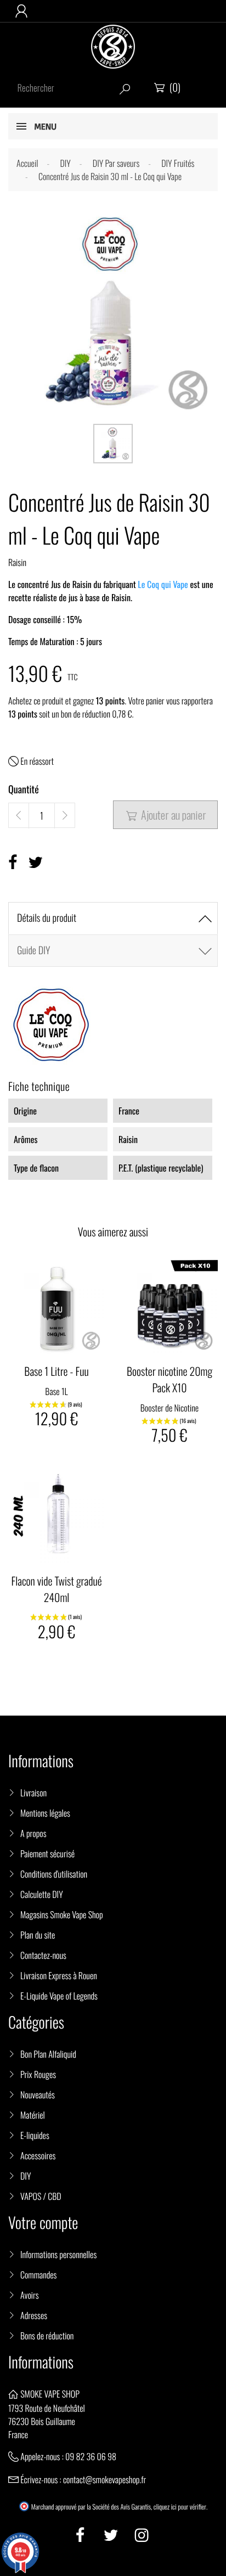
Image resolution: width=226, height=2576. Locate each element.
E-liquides (35, 2135)
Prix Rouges (38, 2074)
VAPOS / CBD (41, 2196)
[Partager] (13, 862)
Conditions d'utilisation (54, 1874)
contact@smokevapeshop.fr (104, 2479)
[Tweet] (35, 862)
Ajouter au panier (166, 815)
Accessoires (38, 2155)
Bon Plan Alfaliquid (48, 2054)
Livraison (33, 1793)
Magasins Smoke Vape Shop (62, 1914)
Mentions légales (45, 1813)
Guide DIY (33, 950)
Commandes (38, 2275)
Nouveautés (38, 2095)
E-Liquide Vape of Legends (59, 1996)
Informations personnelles (58, 2254)
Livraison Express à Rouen (59, 1975)
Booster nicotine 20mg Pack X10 (169, 1379)
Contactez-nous (43, 1955)
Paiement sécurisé (47, 1853)
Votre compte (43, 2223)
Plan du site (38, 1935)
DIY (26, 2176)
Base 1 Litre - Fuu (56, 1371)
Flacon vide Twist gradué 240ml (56, 1589)
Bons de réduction (47, 2336)
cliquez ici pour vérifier (180, 2507)
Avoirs (30, 2295)
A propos (33, 1833)
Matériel (33, 2115)
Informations (41, 2362)
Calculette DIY (42, 1894)
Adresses (34, 2315)
